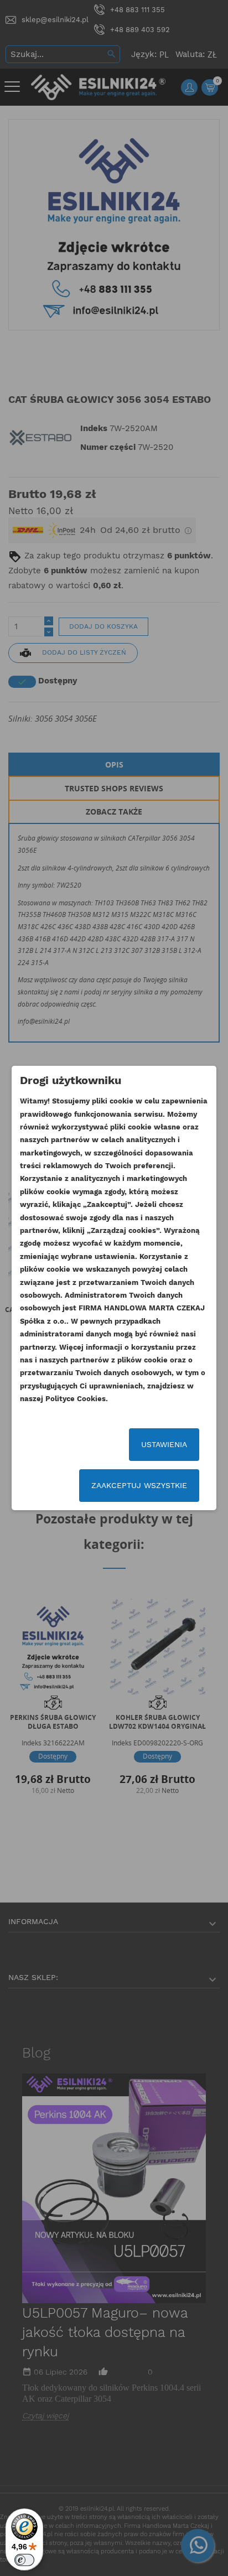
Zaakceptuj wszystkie (139, 1485)
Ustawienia (164, 1444)
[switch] (24, 2560)
